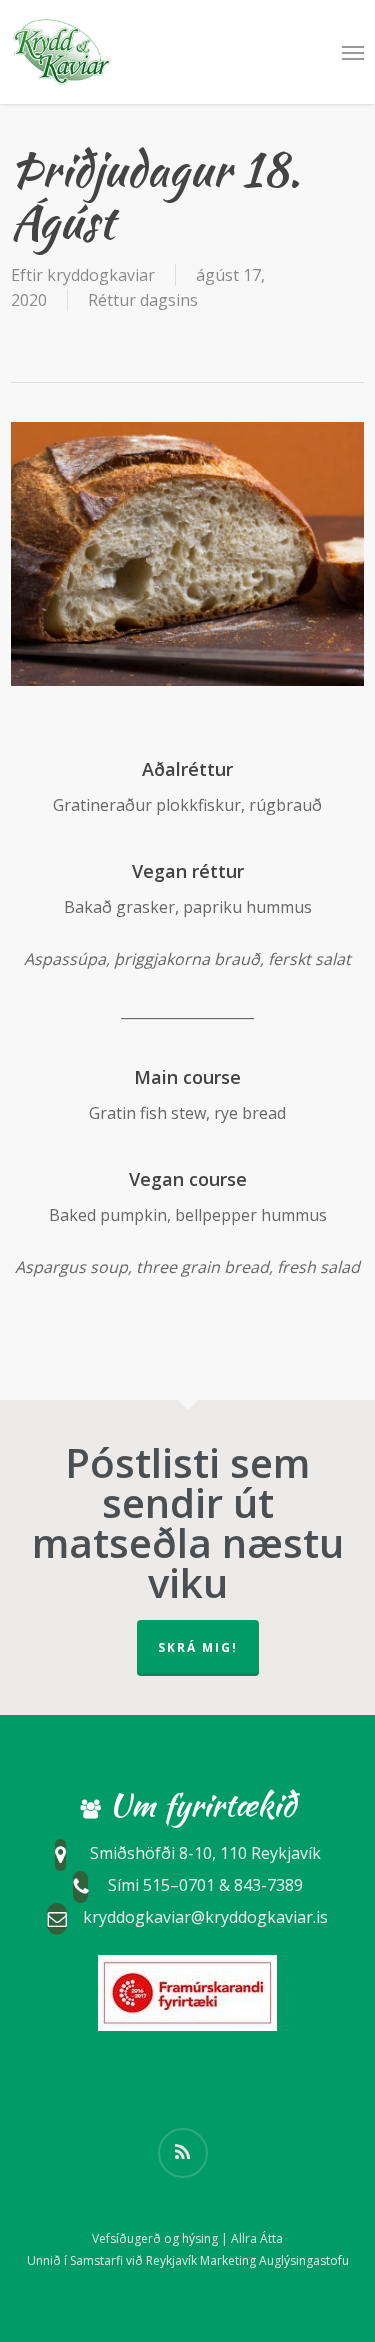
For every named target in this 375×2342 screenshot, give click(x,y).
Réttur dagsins (143, 300)
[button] (353, 52)
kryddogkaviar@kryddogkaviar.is (205, 1917)
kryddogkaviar (101, 275)
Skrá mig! (198, 1647)
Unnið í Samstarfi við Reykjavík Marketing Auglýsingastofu (188, 2260)
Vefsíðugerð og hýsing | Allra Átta (187, 2238)
